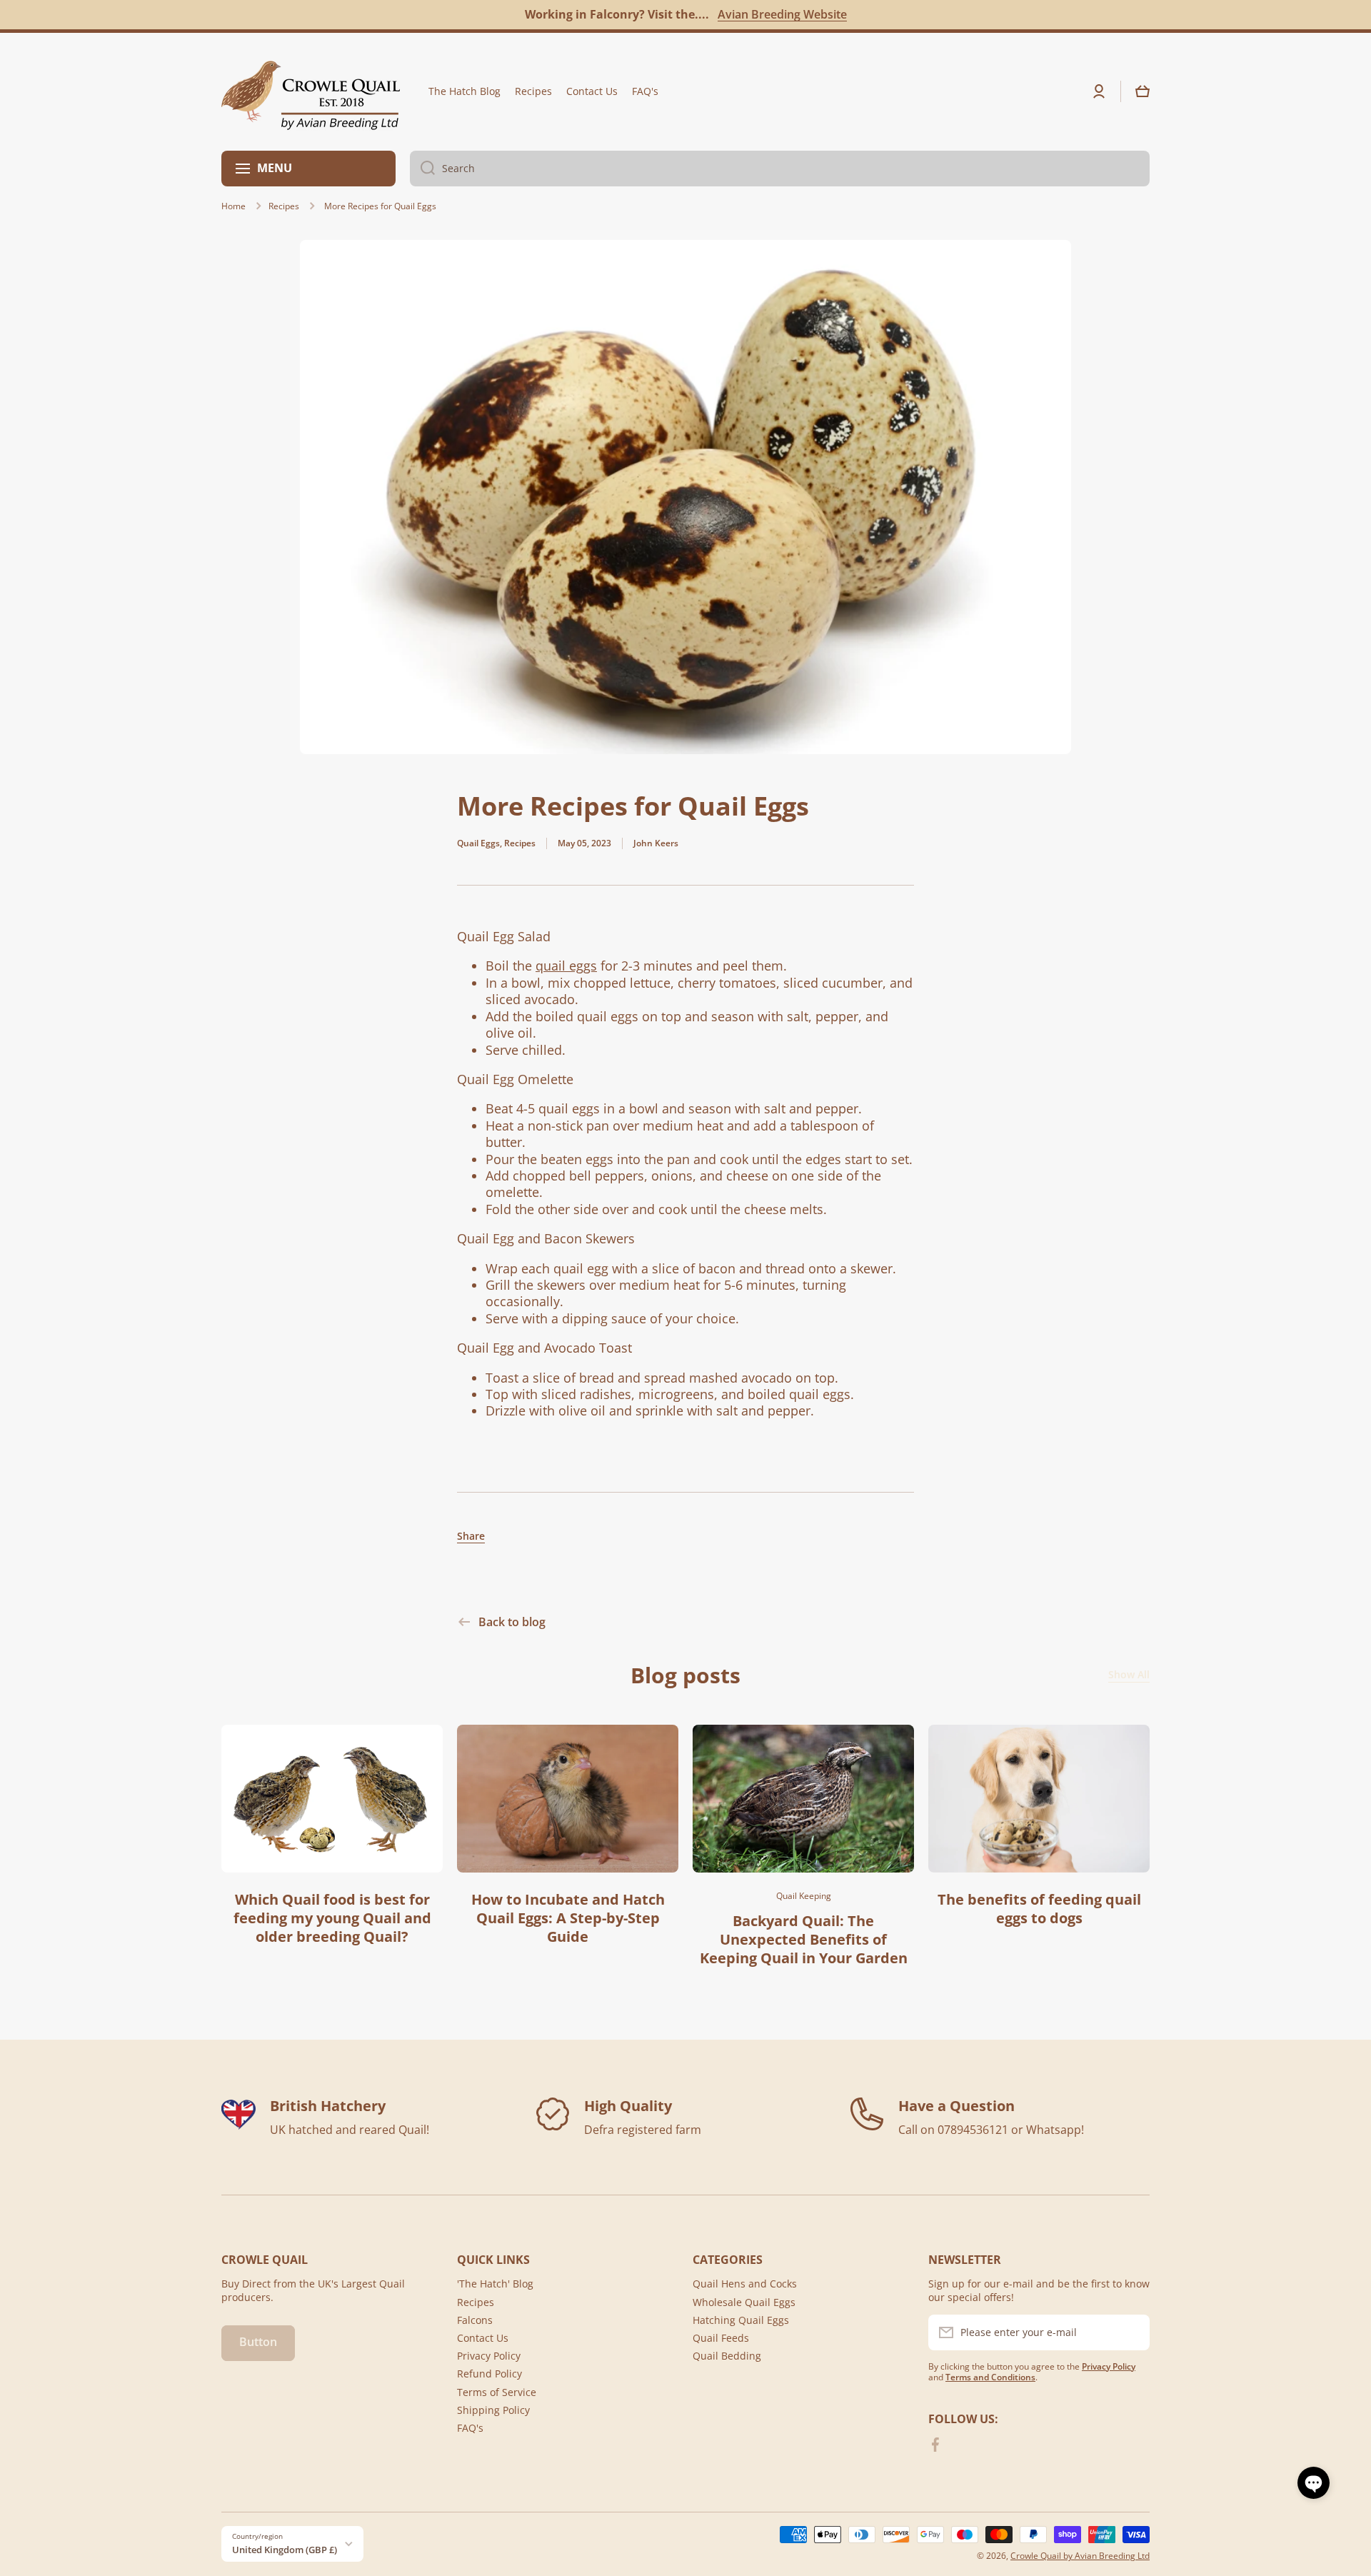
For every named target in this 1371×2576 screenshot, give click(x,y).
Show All (1129, 1675)
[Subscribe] (1132, 2332)
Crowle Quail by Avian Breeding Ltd (1080, 2556)
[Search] (422, 169)
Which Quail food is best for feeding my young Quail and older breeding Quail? (332, 1918)
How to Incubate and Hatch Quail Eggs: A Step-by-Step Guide (568, 1918)
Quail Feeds (721, 2338)
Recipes (284, 206)
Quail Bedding (727, 2356)
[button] (1142, 91)
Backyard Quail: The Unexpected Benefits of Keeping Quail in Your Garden (804, 1940)
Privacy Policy (489, 2356)
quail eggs (566, 966)
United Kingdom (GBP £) (285, 2550)
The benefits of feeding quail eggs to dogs (1039, 1909)
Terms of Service (497, 2392)
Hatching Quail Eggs (741, 2320)
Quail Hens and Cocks (745, 2284)
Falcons (475, 2320)
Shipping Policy (493, 2410)
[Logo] (311, 92)
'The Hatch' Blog (495, 2284)
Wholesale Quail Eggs (744, 2302)
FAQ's (470, 2428)
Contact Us (483, 2338)
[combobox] (780, 169)
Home (233, 206)
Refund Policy (489, 2374)
